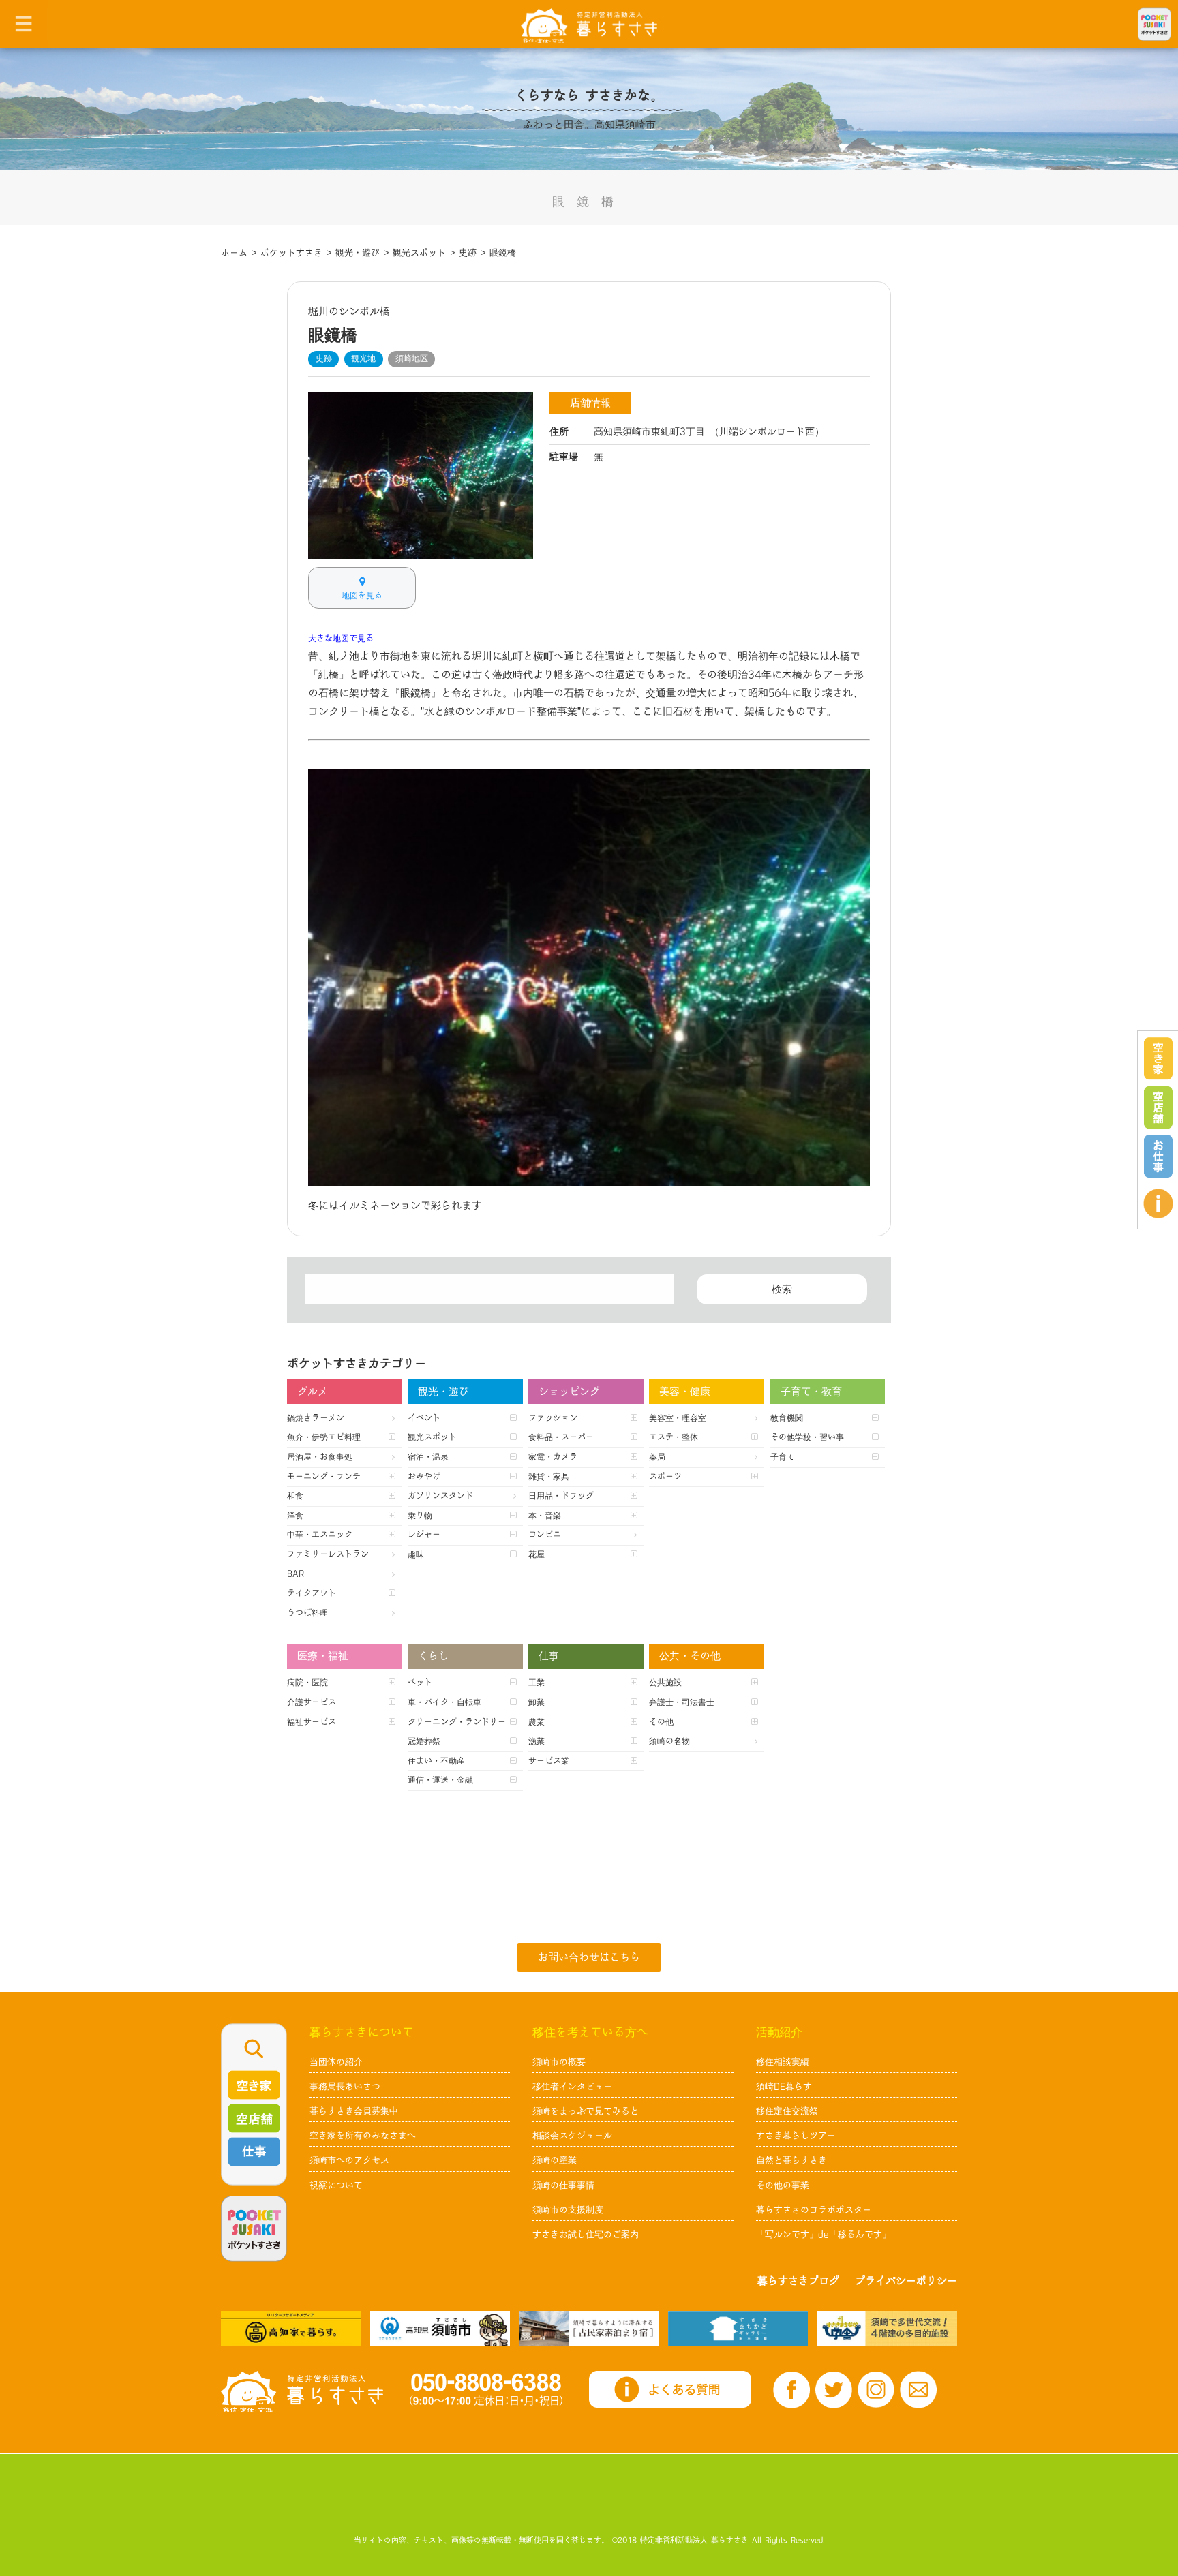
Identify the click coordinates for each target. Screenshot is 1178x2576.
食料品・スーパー (561, 1437)
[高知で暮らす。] (291, 2328)
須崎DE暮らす (784, 2087)
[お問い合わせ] (918, 2390)
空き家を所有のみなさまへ (363, 2136)
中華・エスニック (320, 1535)
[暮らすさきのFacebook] (791, 2390)
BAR (296, 1574)
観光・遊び (443, 1392)
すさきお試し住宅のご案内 (586, 2235)
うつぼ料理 (307, 1613)
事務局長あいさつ (345, 2087)
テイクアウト (312, 1593)
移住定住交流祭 (787, 2111)
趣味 (416, 1554)
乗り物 (420, 1516)
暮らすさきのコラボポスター (814, 2210)
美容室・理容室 (678, 1418)
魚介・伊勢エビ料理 (324, 1437)
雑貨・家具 (549, 1477)
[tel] (486, 2389)
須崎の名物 (669, 1741)
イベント (424, 1418)
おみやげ (424, 1477)
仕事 (549, 1656)
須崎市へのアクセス (349, 2160)
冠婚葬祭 (424, 1741)
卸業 (537, 1702)
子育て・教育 (811, 1392)
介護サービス (312, 1702)
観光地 (363, 358)
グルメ (313, 1392)
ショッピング (569, 1392)
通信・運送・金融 (440, 1780)
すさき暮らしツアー (796, 2136)
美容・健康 (685, 1392)
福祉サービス (312, 1722)
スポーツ (665, 1477)
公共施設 (665, 1683)
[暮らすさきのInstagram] (876, 2390)
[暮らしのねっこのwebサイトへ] (589, 2328)
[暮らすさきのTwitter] (834, 2390)
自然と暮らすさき (791, 2160)
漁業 (537, 1741)
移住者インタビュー (572, 2087)
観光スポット (432, 1437)
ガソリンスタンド (440, 1496)
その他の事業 (783, 2186)
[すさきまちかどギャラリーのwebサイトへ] (738, 2328)
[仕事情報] (1158, 1156)
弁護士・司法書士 (682, 1702)
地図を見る (362, 596)
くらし (433, 1656)
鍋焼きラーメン (316, 1418)
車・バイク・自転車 (444, 1702)
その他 (661, 1722)
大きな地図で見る (341, 639)
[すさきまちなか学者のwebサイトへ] (887, 2328)
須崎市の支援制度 (568, 2210)
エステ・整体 (674, 1437)
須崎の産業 (555, 2160)
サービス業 (549, 1761)
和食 (295, 1496)
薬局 (657, 1457)
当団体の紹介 (336, 2062)
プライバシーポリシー (906, 2281)
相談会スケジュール (572, 2136)
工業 (537, 1683)
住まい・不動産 (436, 1761)
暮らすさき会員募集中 (354, 2111)
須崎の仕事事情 (563, 2186)
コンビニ (545, 1535)
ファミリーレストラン (328, 1554)
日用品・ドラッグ (561, 1496)
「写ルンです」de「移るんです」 (824, 2235)
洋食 (295, 1516)
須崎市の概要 (559, 2062)
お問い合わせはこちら (589, 1958)
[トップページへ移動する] (302, 2391)
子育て (783, 1457)
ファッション (553, 1418)
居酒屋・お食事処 (320, 1457)
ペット (420, 1683)
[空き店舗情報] (1158, 1107)
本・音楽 (545, 1516)
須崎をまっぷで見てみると (586, 2111)
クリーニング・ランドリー (457, 1722)
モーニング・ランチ (324, 1477)
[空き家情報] (1158, 1059)
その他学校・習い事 (807, 1437)
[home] (589, 25)
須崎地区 (412, 358)
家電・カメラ (553, 1457)
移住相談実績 (783, 2062)
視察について (336, 2186)
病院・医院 (307, 1683)
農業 (537, 1722)
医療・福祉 (323, 1656)
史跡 (324, 358)
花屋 (537, 1554)
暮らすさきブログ (798, 2281)
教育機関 (787, 1418)
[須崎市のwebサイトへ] (440, 2328)
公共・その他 (690, 1656)
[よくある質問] (1158, 1203)
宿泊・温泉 (428, 1457)
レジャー (424, 1535)
